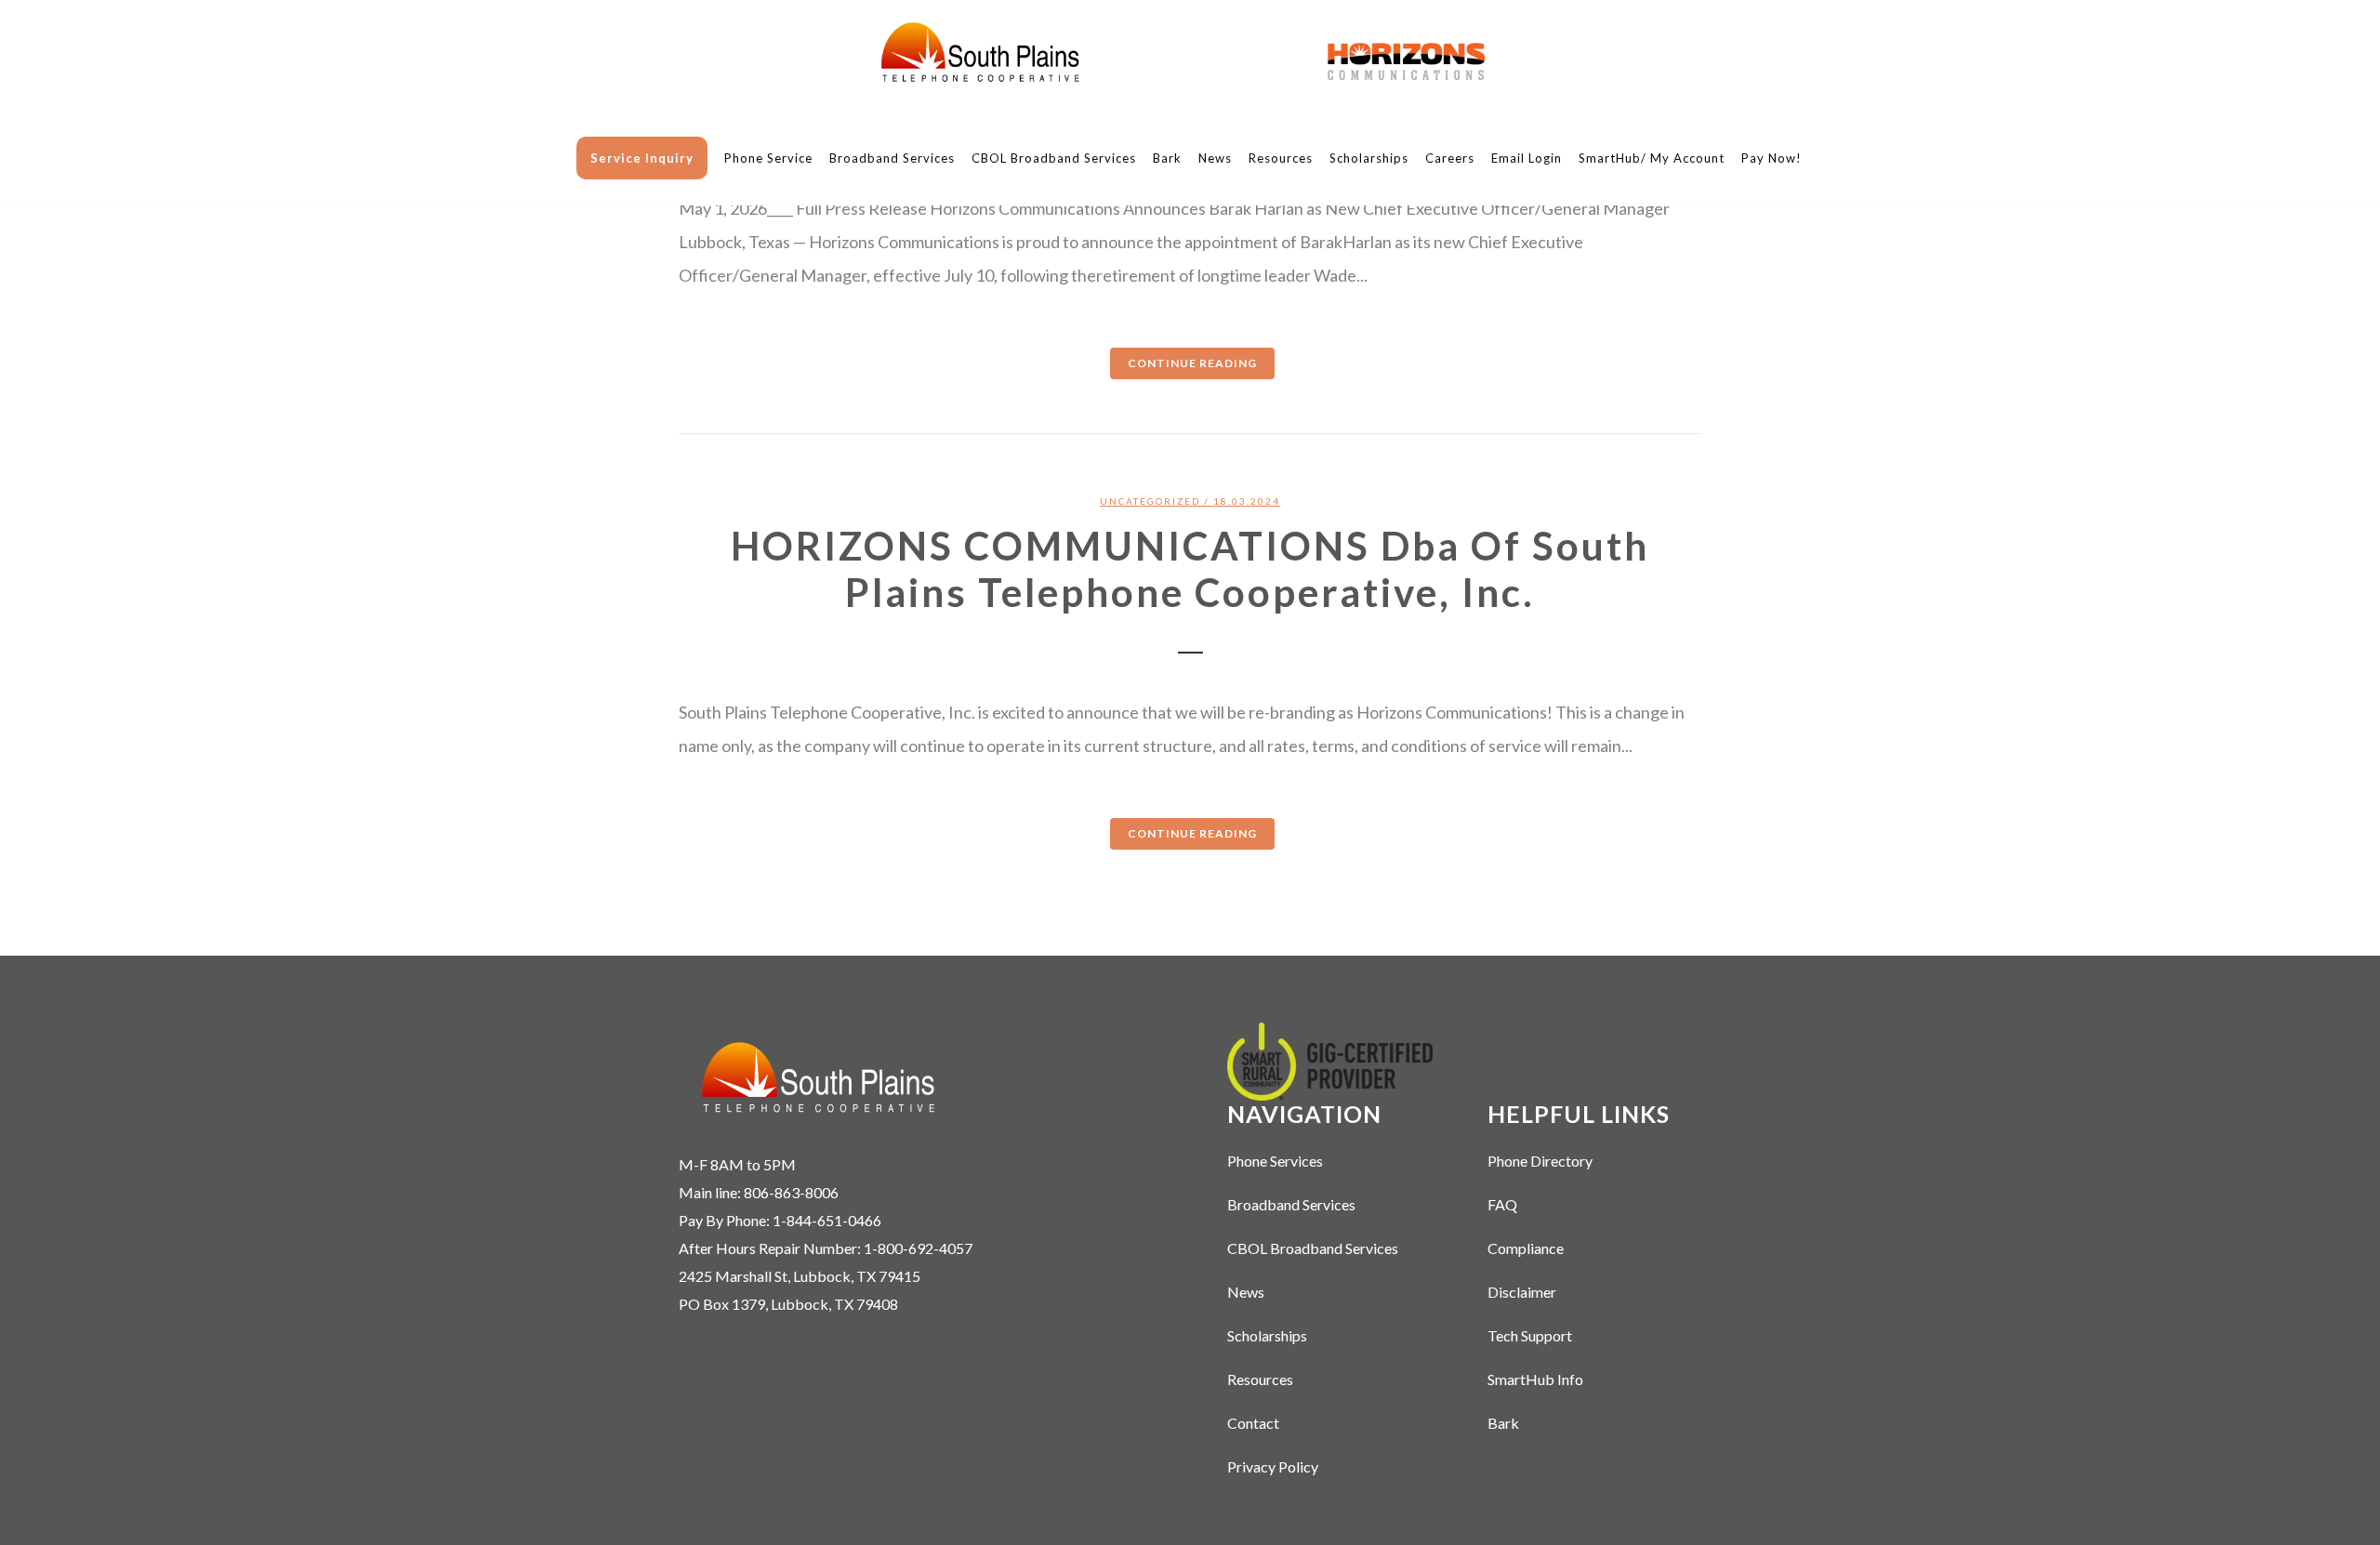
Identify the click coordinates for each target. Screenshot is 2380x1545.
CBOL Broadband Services (1313, 1248)
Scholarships (1267, 1335)
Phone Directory (1540, 1161)
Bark (1503, 1423)
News (1246, 1292)
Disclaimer (1522, 1292)
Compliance (1526, 1248)
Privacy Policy (1273, 1466)
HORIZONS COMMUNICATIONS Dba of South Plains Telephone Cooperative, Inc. (1190, 569)
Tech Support (1530, 1335)
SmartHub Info (1535, 1379)
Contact (1253, 1423)
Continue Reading (1192, 363)
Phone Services (1275, 1161)
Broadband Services (1291, 1204)
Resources (1260, 1379)
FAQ (1502, 1204)
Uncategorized (1150, 501)
